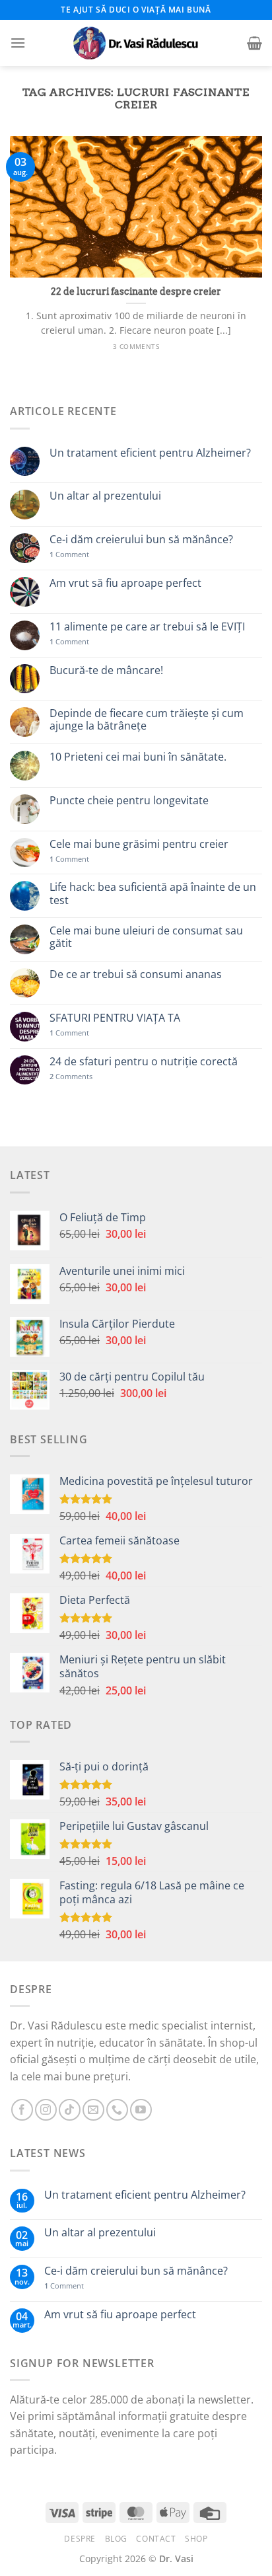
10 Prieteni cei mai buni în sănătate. (138, 757)
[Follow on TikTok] (70, 2110)
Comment (69, 554)
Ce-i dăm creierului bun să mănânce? (141, 540)
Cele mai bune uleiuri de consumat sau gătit (146, 937)
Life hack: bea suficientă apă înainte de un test (153, 893)
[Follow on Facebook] (22, 2110)
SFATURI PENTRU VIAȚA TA (115, 1018)
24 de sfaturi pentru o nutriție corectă (144, 1062)
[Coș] (255, 43)
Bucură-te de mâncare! (106, 670)
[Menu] (18, 43)
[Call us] (117, 2110)
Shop (196, 2539)
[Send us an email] (93, 2110)
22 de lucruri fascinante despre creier (136, 291)
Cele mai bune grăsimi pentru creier (139, 844)
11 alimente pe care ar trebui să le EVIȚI (147, 627)
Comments (71, 1076)
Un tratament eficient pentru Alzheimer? (150, 453)
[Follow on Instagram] (46, 2110)
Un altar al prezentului (105, 496)
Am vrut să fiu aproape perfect (125, 583)
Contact (156, 2539)
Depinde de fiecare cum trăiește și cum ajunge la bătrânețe (147, 720)
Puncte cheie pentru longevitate (129, 801)
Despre (80, 2539)
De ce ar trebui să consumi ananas (136, 974)
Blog (116, 2539)
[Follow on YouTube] (141, 2110)
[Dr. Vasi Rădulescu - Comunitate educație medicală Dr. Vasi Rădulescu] (136, 43)
